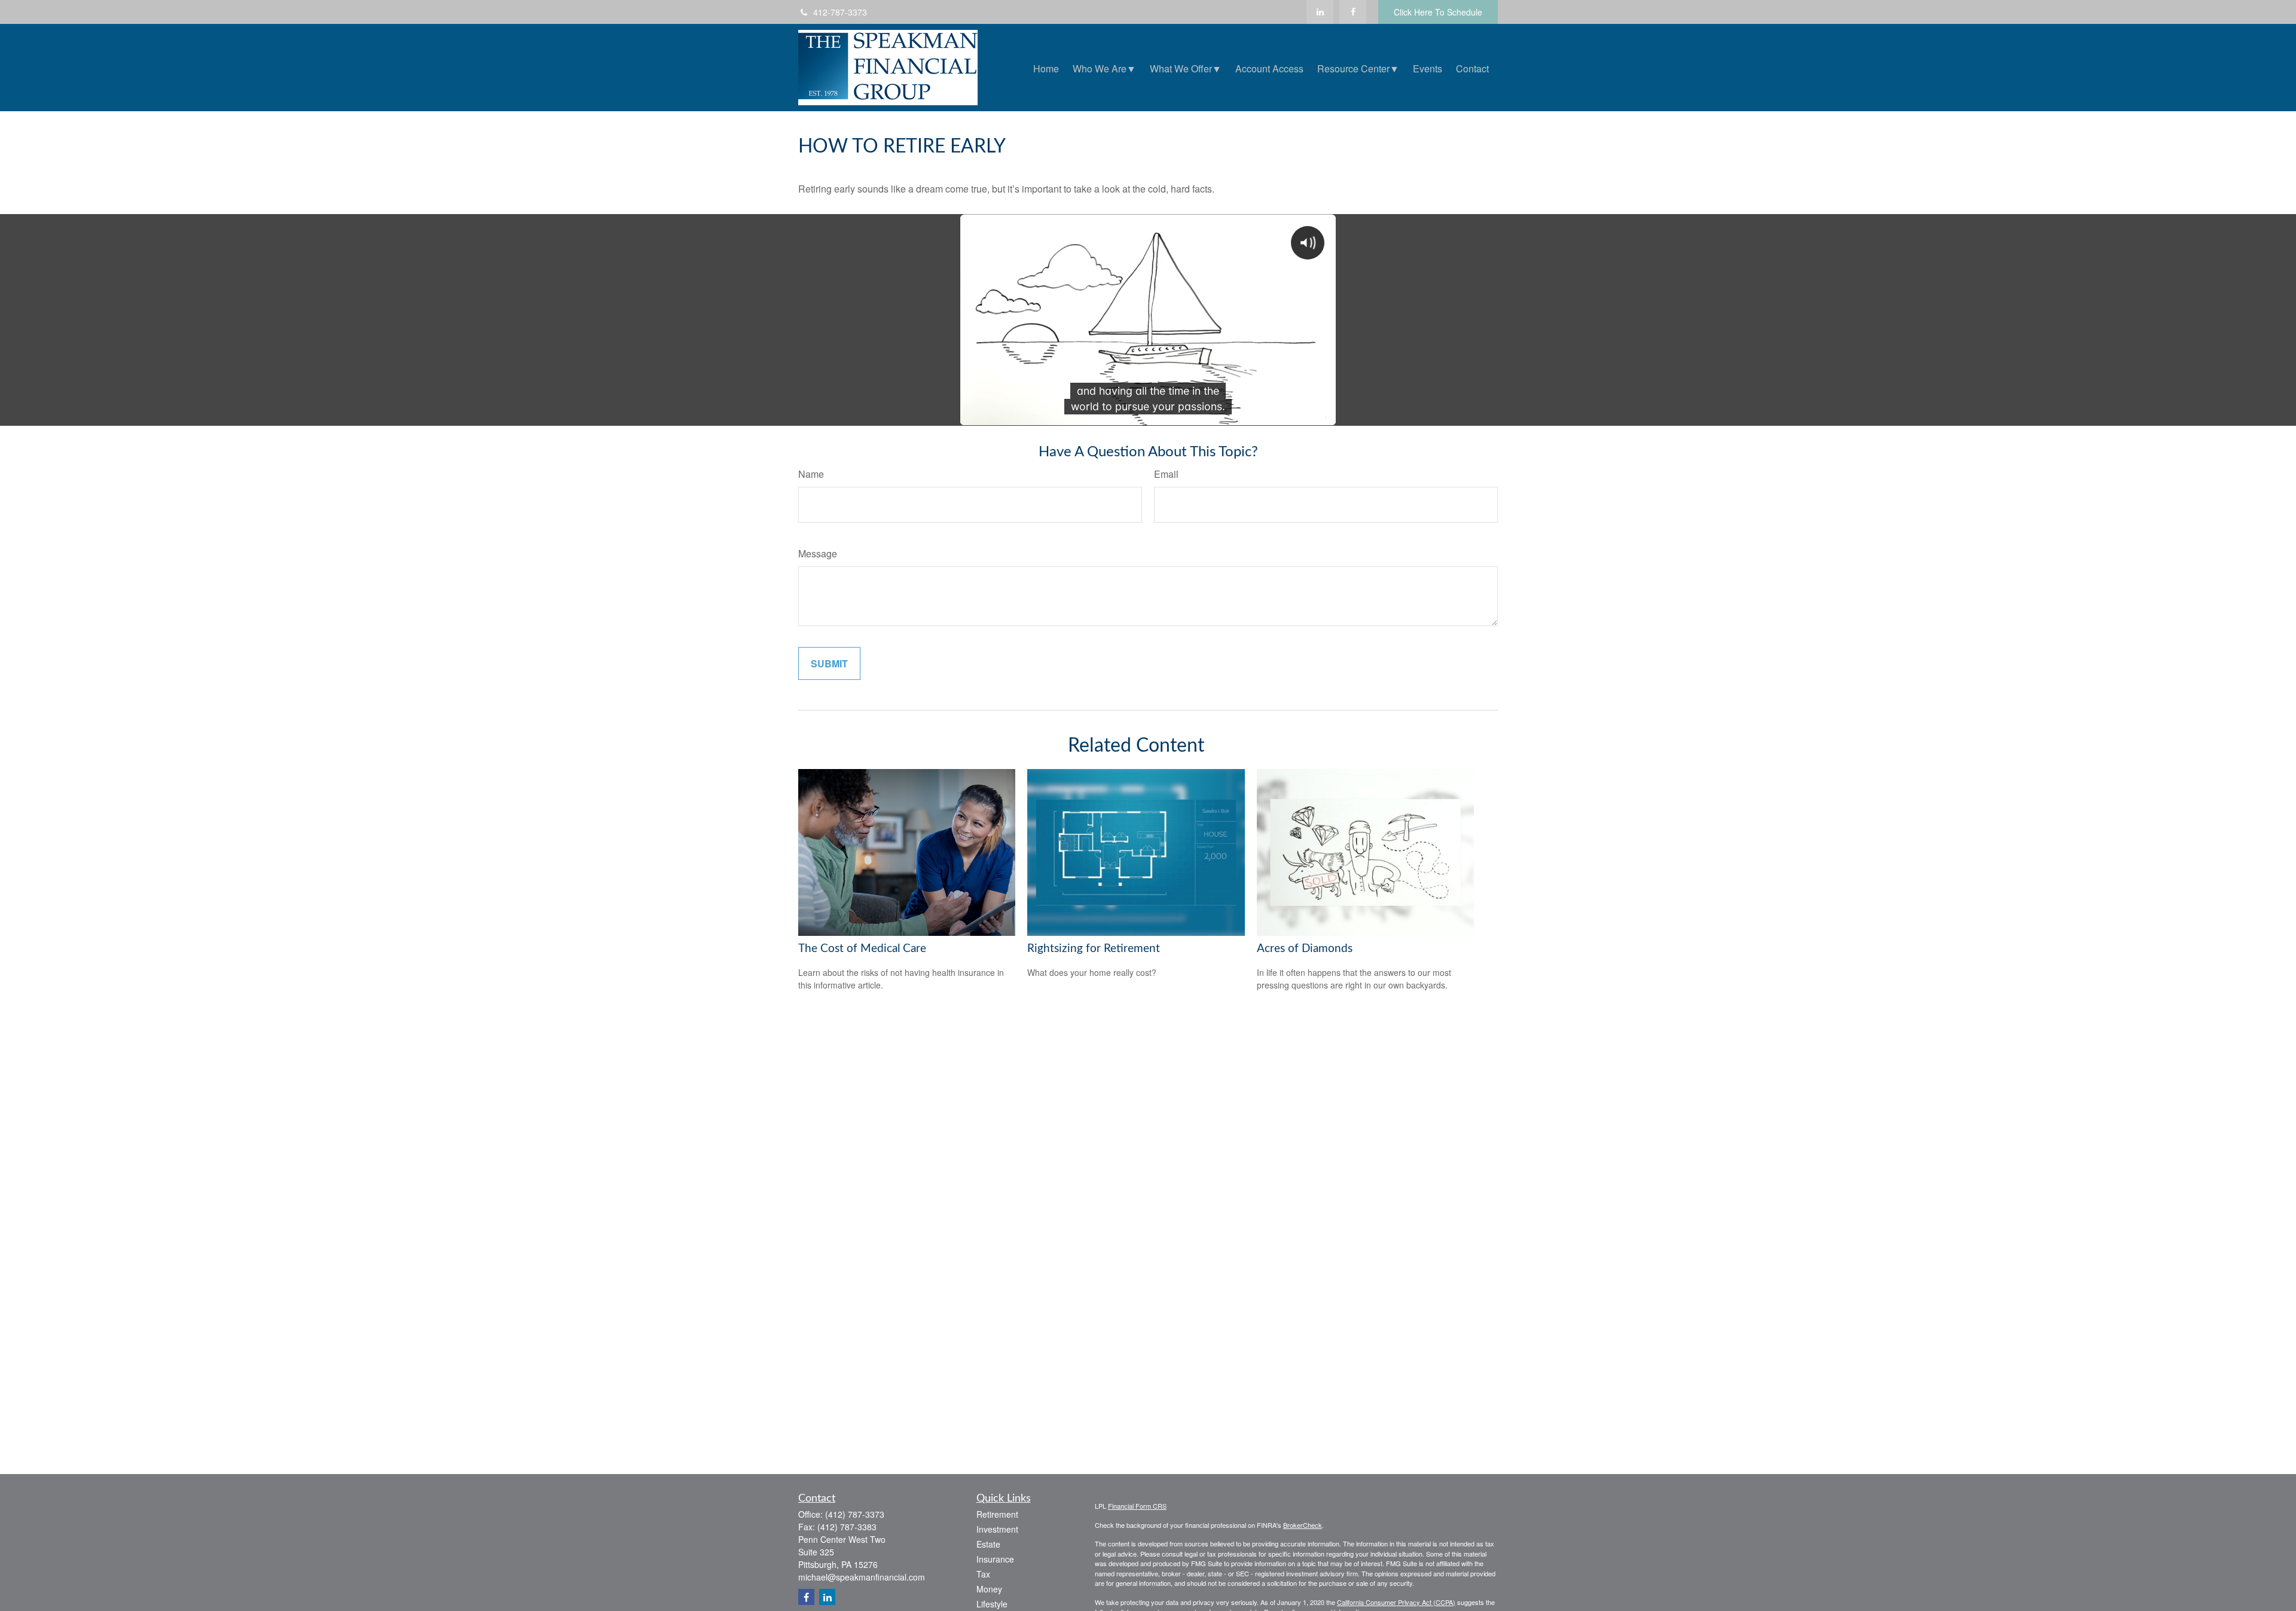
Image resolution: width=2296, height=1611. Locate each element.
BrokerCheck (1303, 1525)
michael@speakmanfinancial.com (862, 1577)
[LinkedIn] (1320, 12)
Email (1166, 474)
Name (811, 474)
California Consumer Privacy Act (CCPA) (1396, 1602)
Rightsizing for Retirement (1094, 949)
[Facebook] (1353, 12)
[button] (1046, 67)
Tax (983, 1574)
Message (818, 553)
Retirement (997, 1514)
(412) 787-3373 (855, 1514)
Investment (997, 1529)
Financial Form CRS (1137, 1506)
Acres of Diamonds (1305, 949)
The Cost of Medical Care (862, 949)
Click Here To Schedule (1438, 12)
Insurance (995, 1559)
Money (989, 1589)
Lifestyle (992, 1604)
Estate (988, 1544)
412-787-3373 (840, 12)
